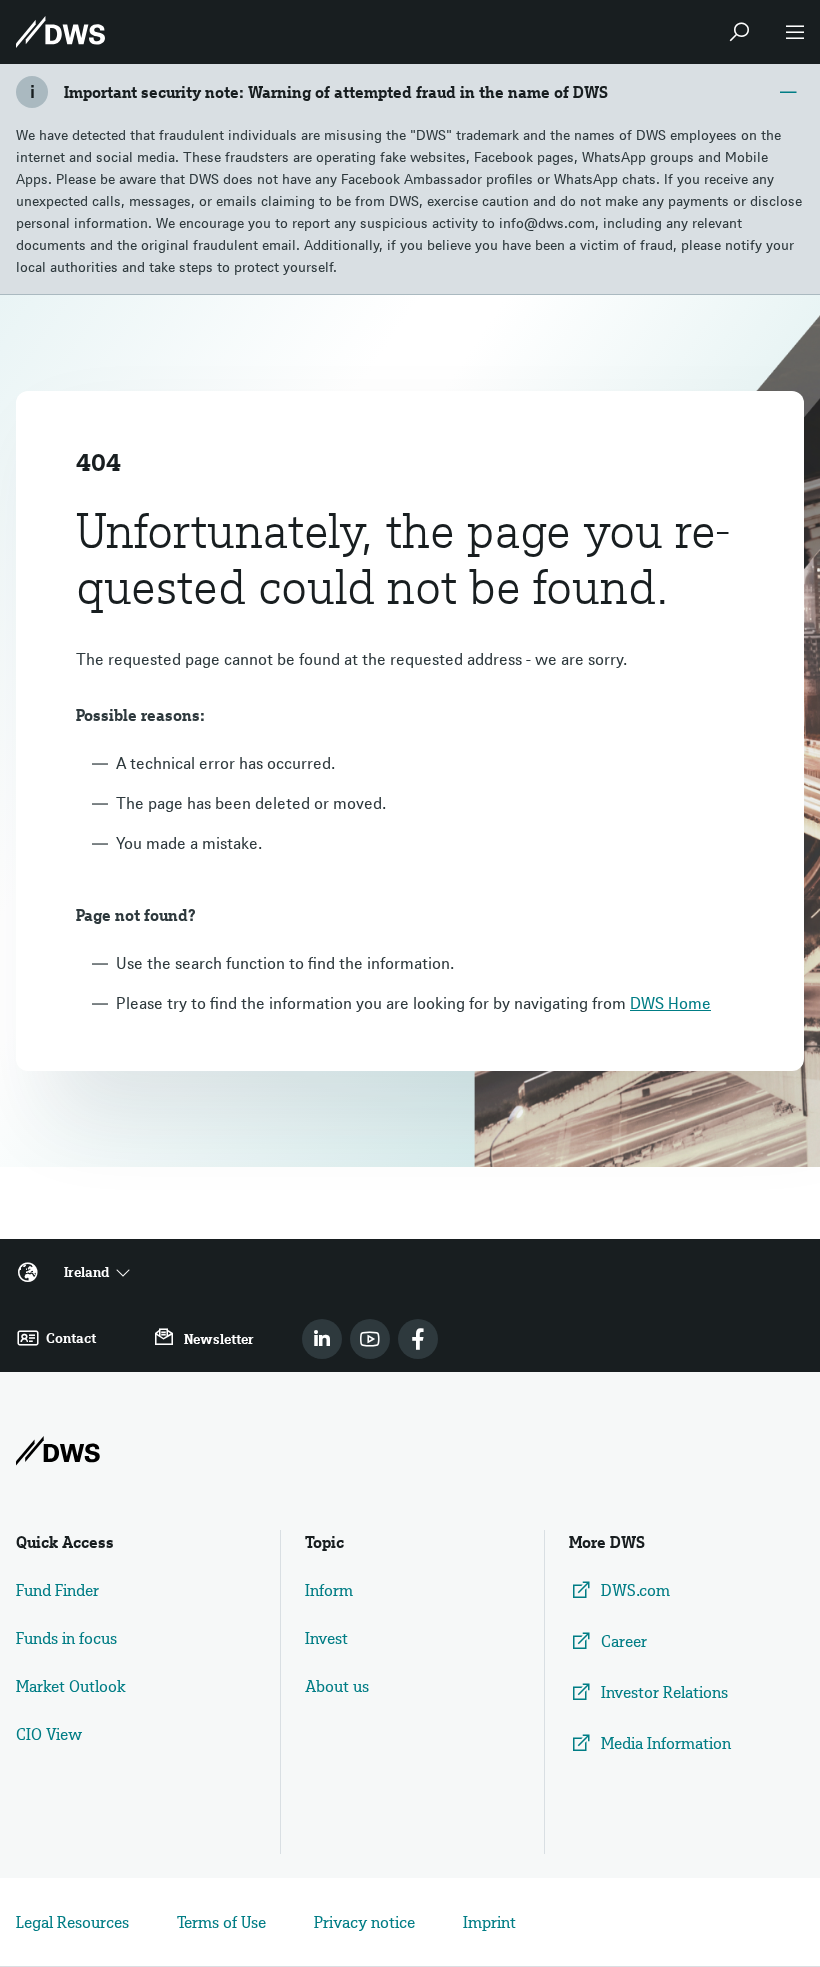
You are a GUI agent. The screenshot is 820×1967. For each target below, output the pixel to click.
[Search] (739, 32)
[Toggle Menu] (795, 32)
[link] (322, 1339)
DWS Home (670, 1003)
